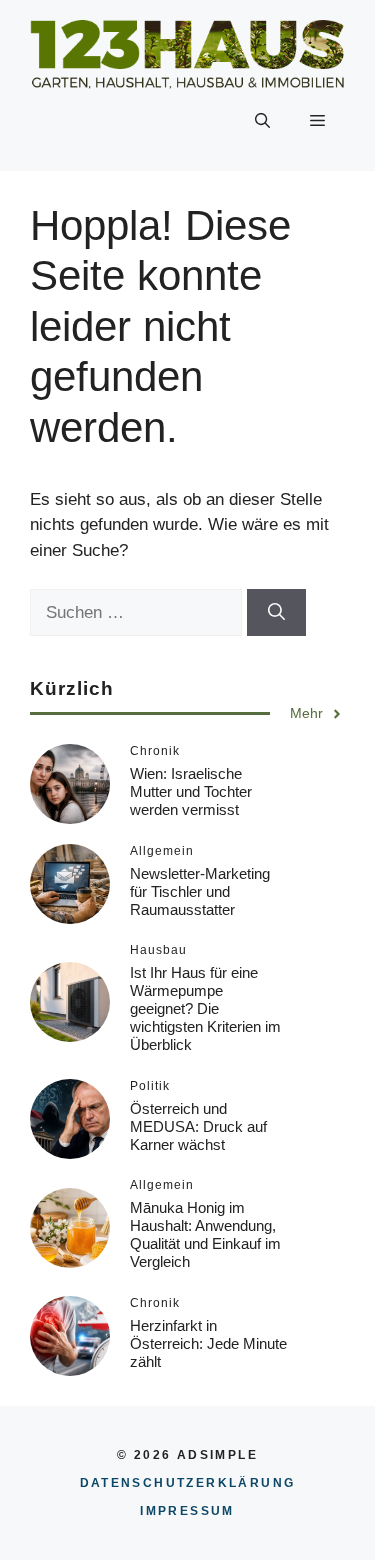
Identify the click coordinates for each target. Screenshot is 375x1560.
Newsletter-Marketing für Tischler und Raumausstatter (200, 891)
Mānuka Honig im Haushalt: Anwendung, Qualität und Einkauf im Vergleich (205, 1234)
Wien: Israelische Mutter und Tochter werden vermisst (191, 791)
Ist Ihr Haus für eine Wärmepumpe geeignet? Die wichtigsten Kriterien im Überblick (205, 1008)
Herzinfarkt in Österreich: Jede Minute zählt (208, 1343)
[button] (262, 121)
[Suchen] (276, 613)
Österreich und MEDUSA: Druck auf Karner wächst (198, 1126)
